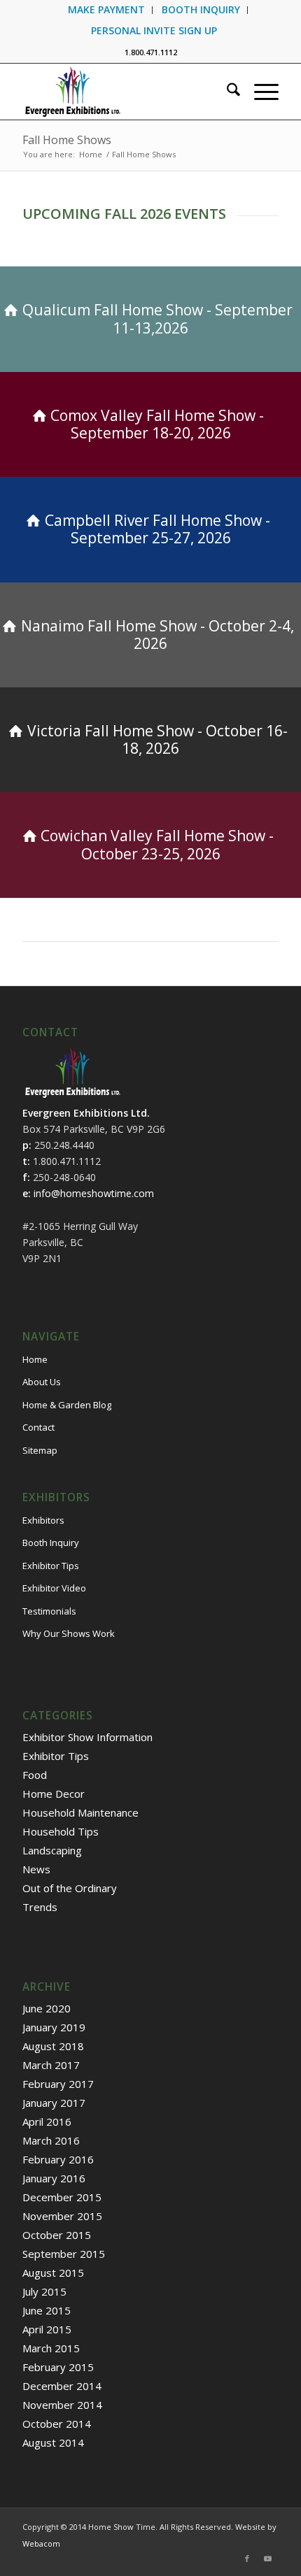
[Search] (226, 92)
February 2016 (58, 2159)
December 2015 (62, 2197)
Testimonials (49, 1611)
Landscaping (52, 1850)
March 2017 (51, 2065)
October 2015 (57, 2235)
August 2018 (53, 2046)
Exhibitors (43, 1520)
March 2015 (51, 2348)
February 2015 (58, 2367)
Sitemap (40, 1450)
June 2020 (47, 2008)
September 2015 (64, 2254)
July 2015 (44, 2291)
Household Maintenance (80, 1812)
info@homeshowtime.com (94, 1193)
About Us (42, 1382)
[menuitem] (107, 10)
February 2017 (58, 2084)
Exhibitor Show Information (87, 1737)
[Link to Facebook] (247, 2559)
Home (35, 1359)
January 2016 (54, 2178)
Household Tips (61, 1831)
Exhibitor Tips (51, 1566)
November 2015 (62, 2216)
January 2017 (54, 2103)
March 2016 (51, 2140)
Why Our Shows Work (69, 1633)
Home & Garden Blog (67, 1405)
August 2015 (53, 2273)
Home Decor (54, 1794)
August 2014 (53, 2442)
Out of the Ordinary (70, 1888)
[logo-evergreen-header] (125, 92)
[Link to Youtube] (268, 2559)
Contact (38, 1427)
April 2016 (47, 2121)
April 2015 (47, 2329)
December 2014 (62, 2386)
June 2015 (47, 2310)
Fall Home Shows (67, 140)
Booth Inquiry (51, 1543)
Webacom (41, 2543)
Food (35, 1775)
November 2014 (62, 2405)
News (36, 1869)
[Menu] (259, 92)
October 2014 (57, 2424)
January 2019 (54, 2027)
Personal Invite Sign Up (154, 30)
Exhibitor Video (54, 1588)
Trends (40, 1907)
